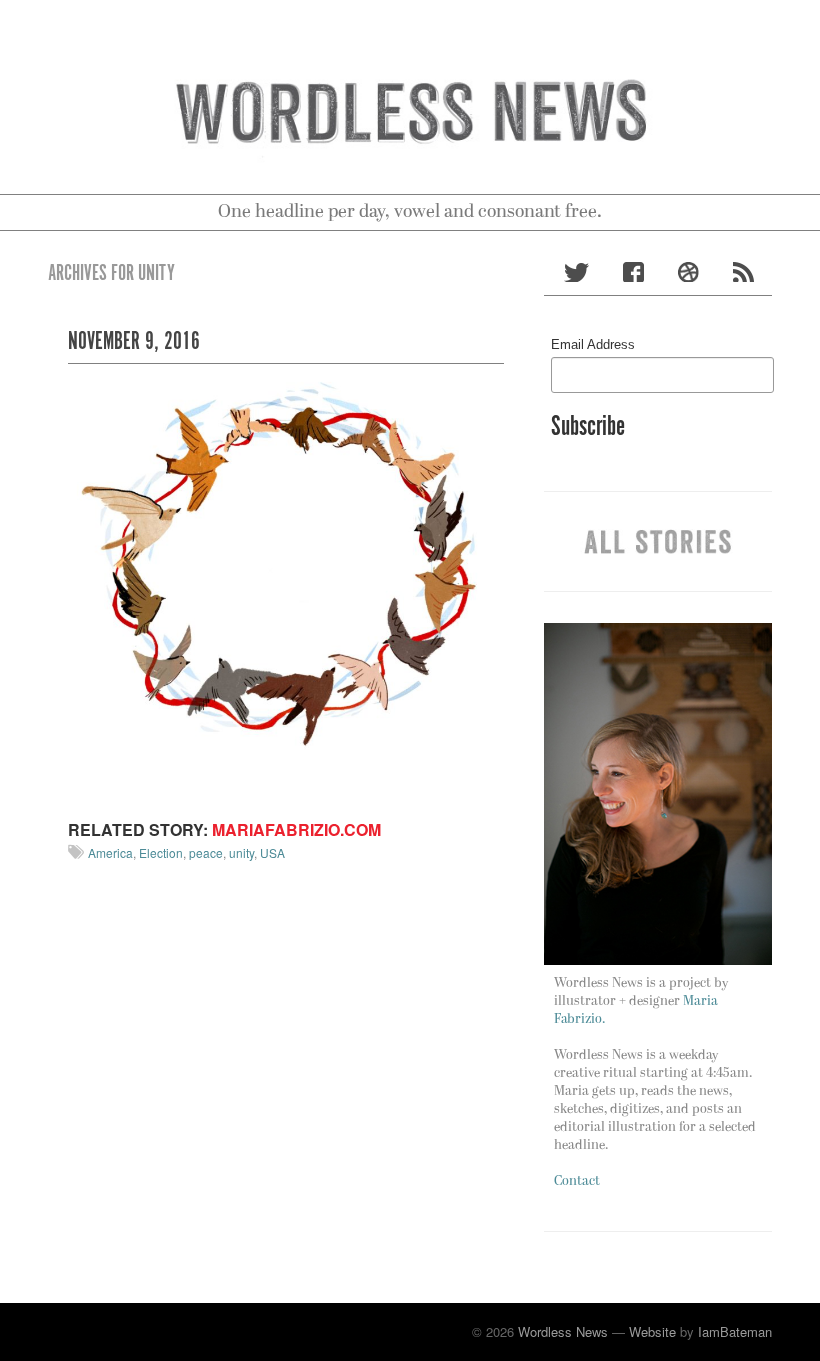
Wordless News (563, 1331)
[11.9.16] (286, 588)
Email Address (593, 344)
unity (241, 852)
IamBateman (735, 1331)
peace (206, 852)
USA (272, 852)
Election (161, 852)
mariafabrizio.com (296, 829)
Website (652, 1331)
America (110, 852)
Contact (577, 1181)
